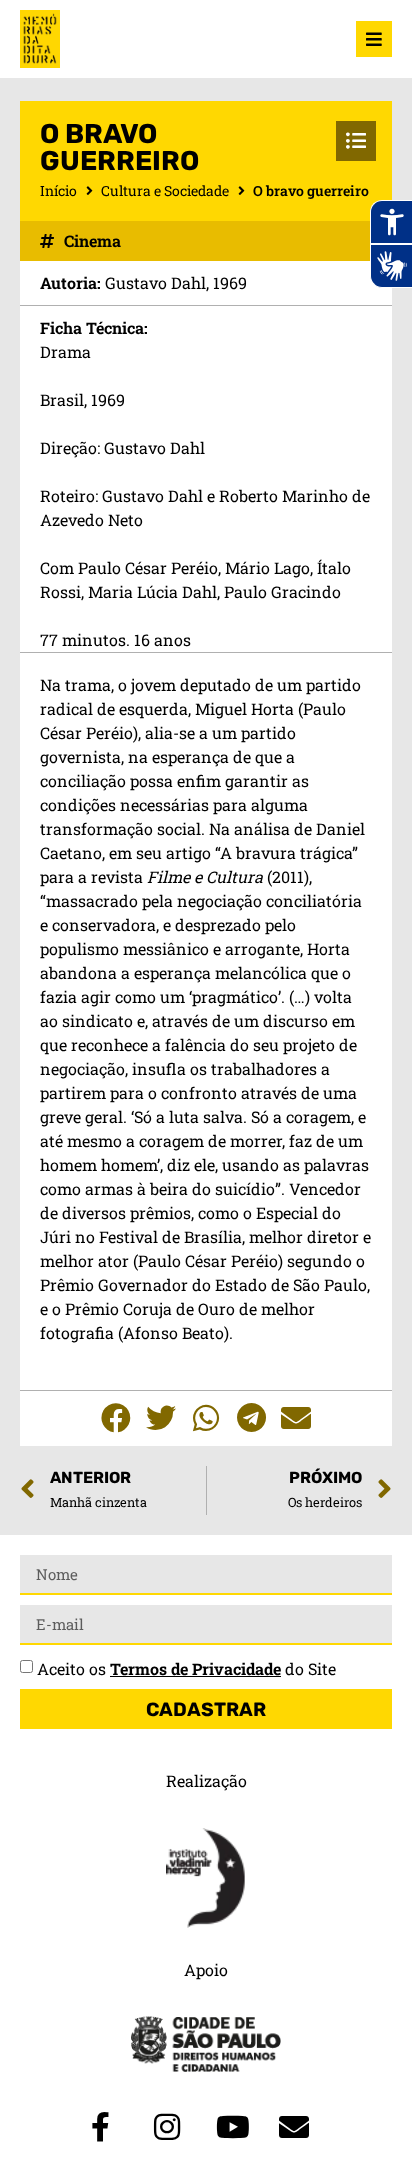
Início (58, 190)
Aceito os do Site (186, 1668)
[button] (116, 1418)
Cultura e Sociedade (165, 190)
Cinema (92, 240)
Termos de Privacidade (195, 1668)
